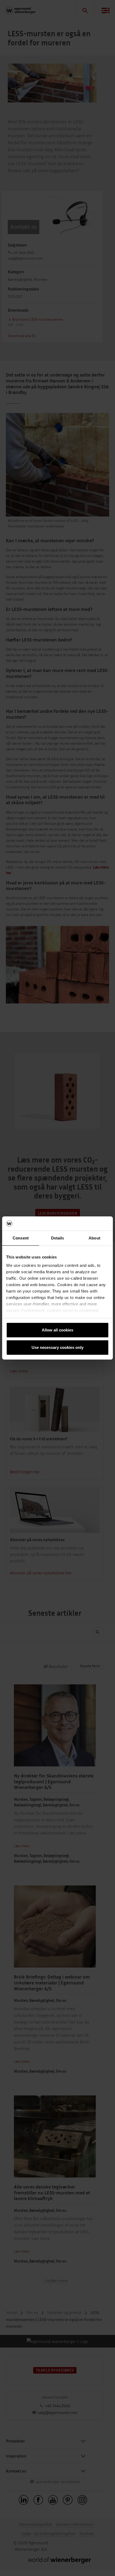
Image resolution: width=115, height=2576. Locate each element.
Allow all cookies (57, 1330)
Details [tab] (58, 1238)
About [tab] (94, 1238)
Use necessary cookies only (57, 1347)
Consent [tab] (21, 1238)
